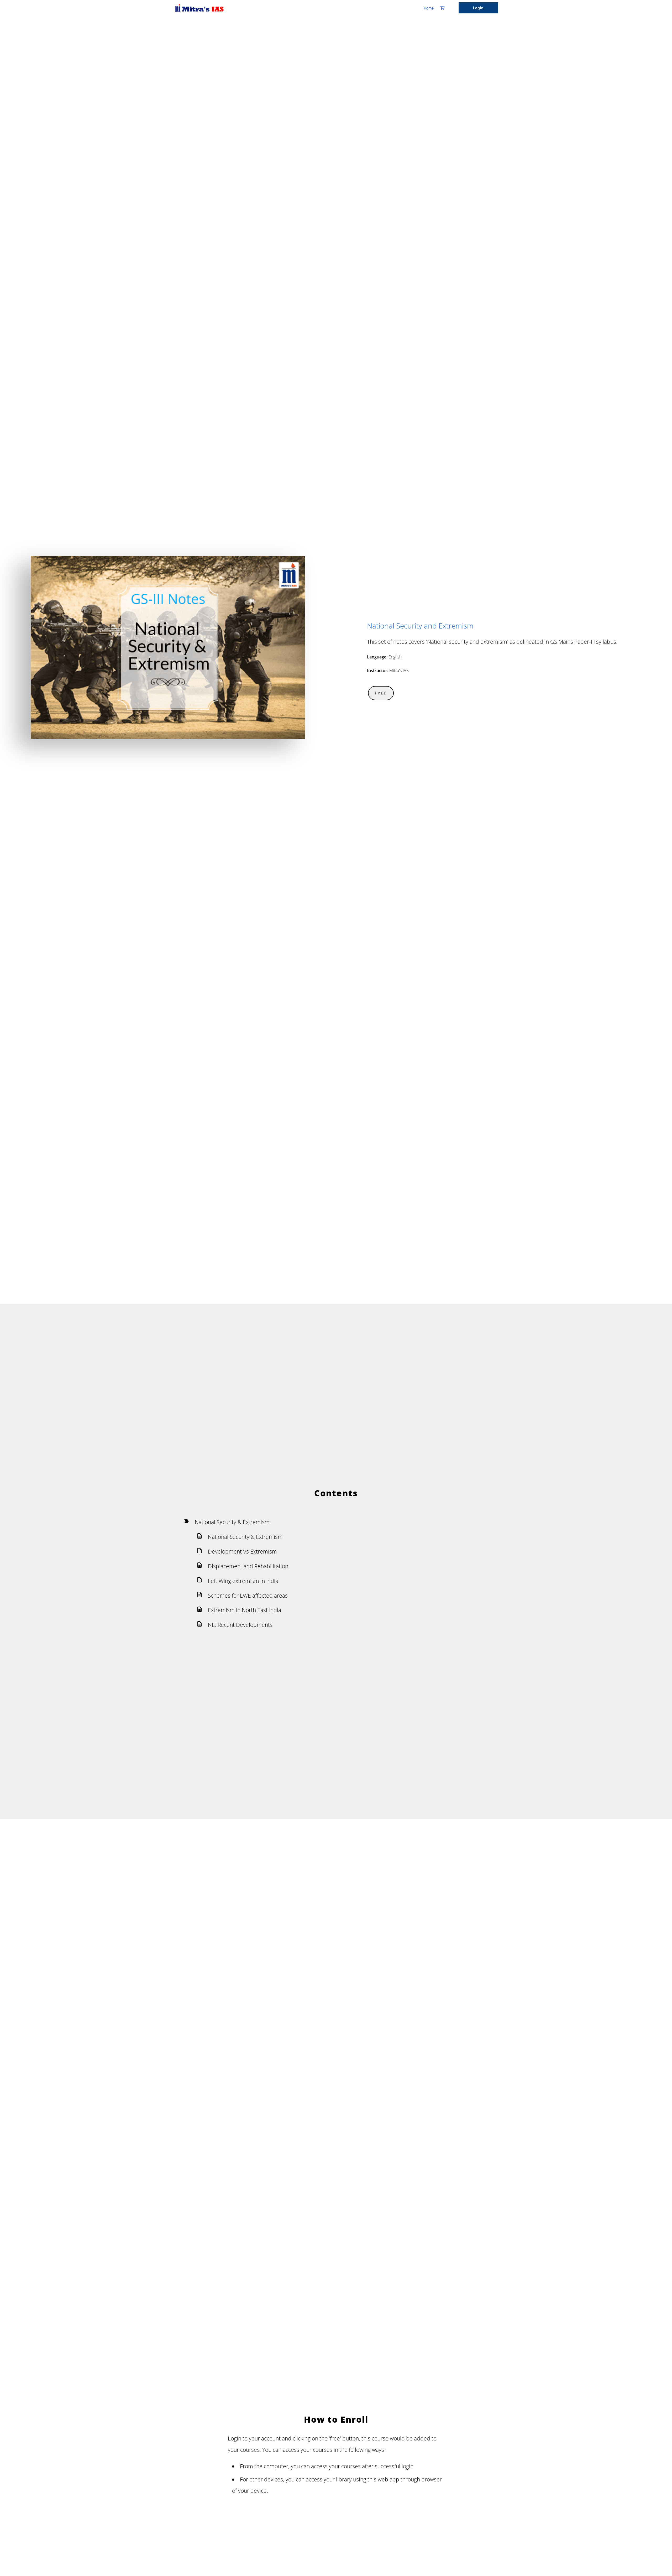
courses (351, 2466)
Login (478, 8)
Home (429, 8)
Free (381, 693)
